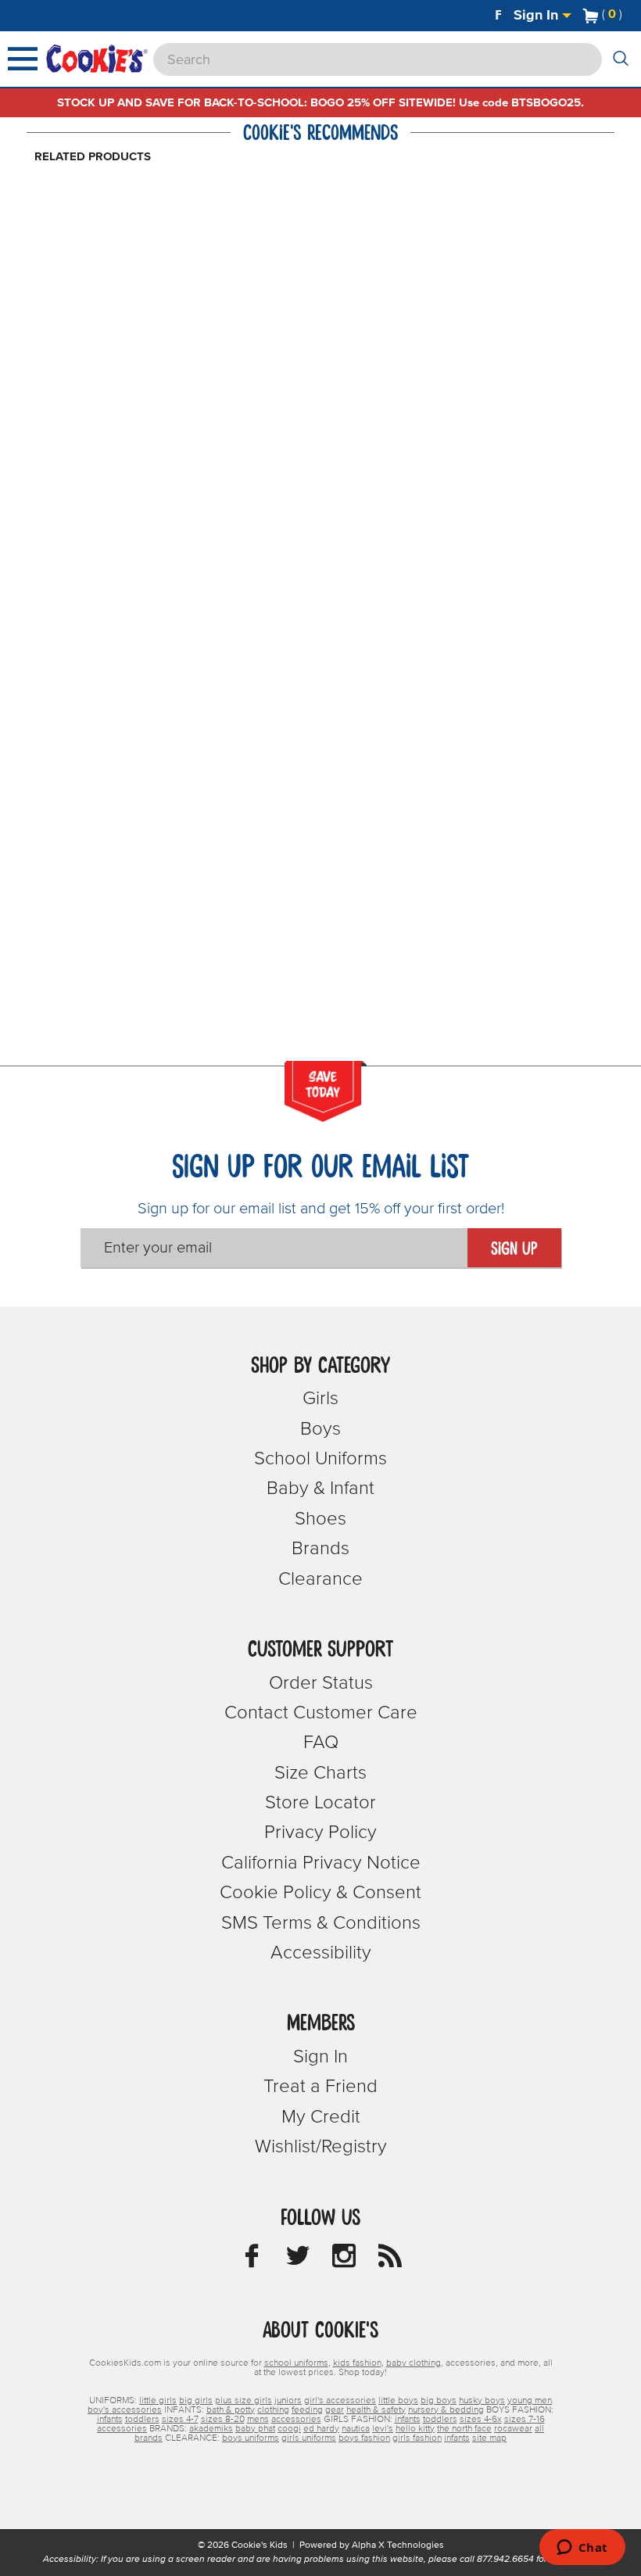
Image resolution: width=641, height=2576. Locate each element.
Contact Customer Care (321, 1713)
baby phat (255, 2429)
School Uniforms (320, 1459)
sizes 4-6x (481, 2420)
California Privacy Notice (321, 1863)
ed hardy (321, 2429)
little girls (158, 2401)
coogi (289, 2429)
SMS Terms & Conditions (321, 1923)
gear (335, 2410)
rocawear (513, 2429)
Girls (320, 1399)
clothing (273, 2410)
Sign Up (514, 1249)
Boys (320, 1429)
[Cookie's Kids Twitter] (298, 2260)
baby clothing (414, 2363)
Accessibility (321, 1953)
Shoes (320, 1519)
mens (258, 2420)
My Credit (321, 2117)
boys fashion (364, 2438)
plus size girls (244, 2401)
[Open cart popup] (628, 16)
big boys (439, 2401)
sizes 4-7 (180, 2420)
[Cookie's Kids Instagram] (344, 2260)
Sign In (538, 16)
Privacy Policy (320, 1833)
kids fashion (357, 2363)
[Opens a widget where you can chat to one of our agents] (582, 2549)
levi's (383, 2429)
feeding (307, 2410)
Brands (320, 1549)
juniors (288, 2401)
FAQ (321, 1743)
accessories (296, 2420)
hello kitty (415, 2429)
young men (530, 2401)
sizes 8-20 (223, 2420)
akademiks (211, 2429)
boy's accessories (125, 2410)
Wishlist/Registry (321, 2147)
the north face (464, 2429)
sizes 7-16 (525, 2420)
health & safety (376, 2410)
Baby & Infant (320, 1489)
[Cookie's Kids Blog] (390, 2260)
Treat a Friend (320, 2087)
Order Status (321, 1683)
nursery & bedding (446, 2410)
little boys (398, 2401)
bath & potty (231, 2410)
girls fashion (417, 2438)
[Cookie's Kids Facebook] (252, 2260)
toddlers (142, 2420)
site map (489, 2438)
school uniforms (296, 2363)
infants (110, 2420)
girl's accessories (340, 2401)
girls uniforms (309, 2438)
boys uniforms (251, 2438)
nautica (356, 2429)
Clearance (320, 1579)
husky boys (482, 2401)
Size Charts (320, 1773)
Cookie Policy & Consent (320, 1893)
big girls (196, 2401)
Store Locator (320, 1803)
